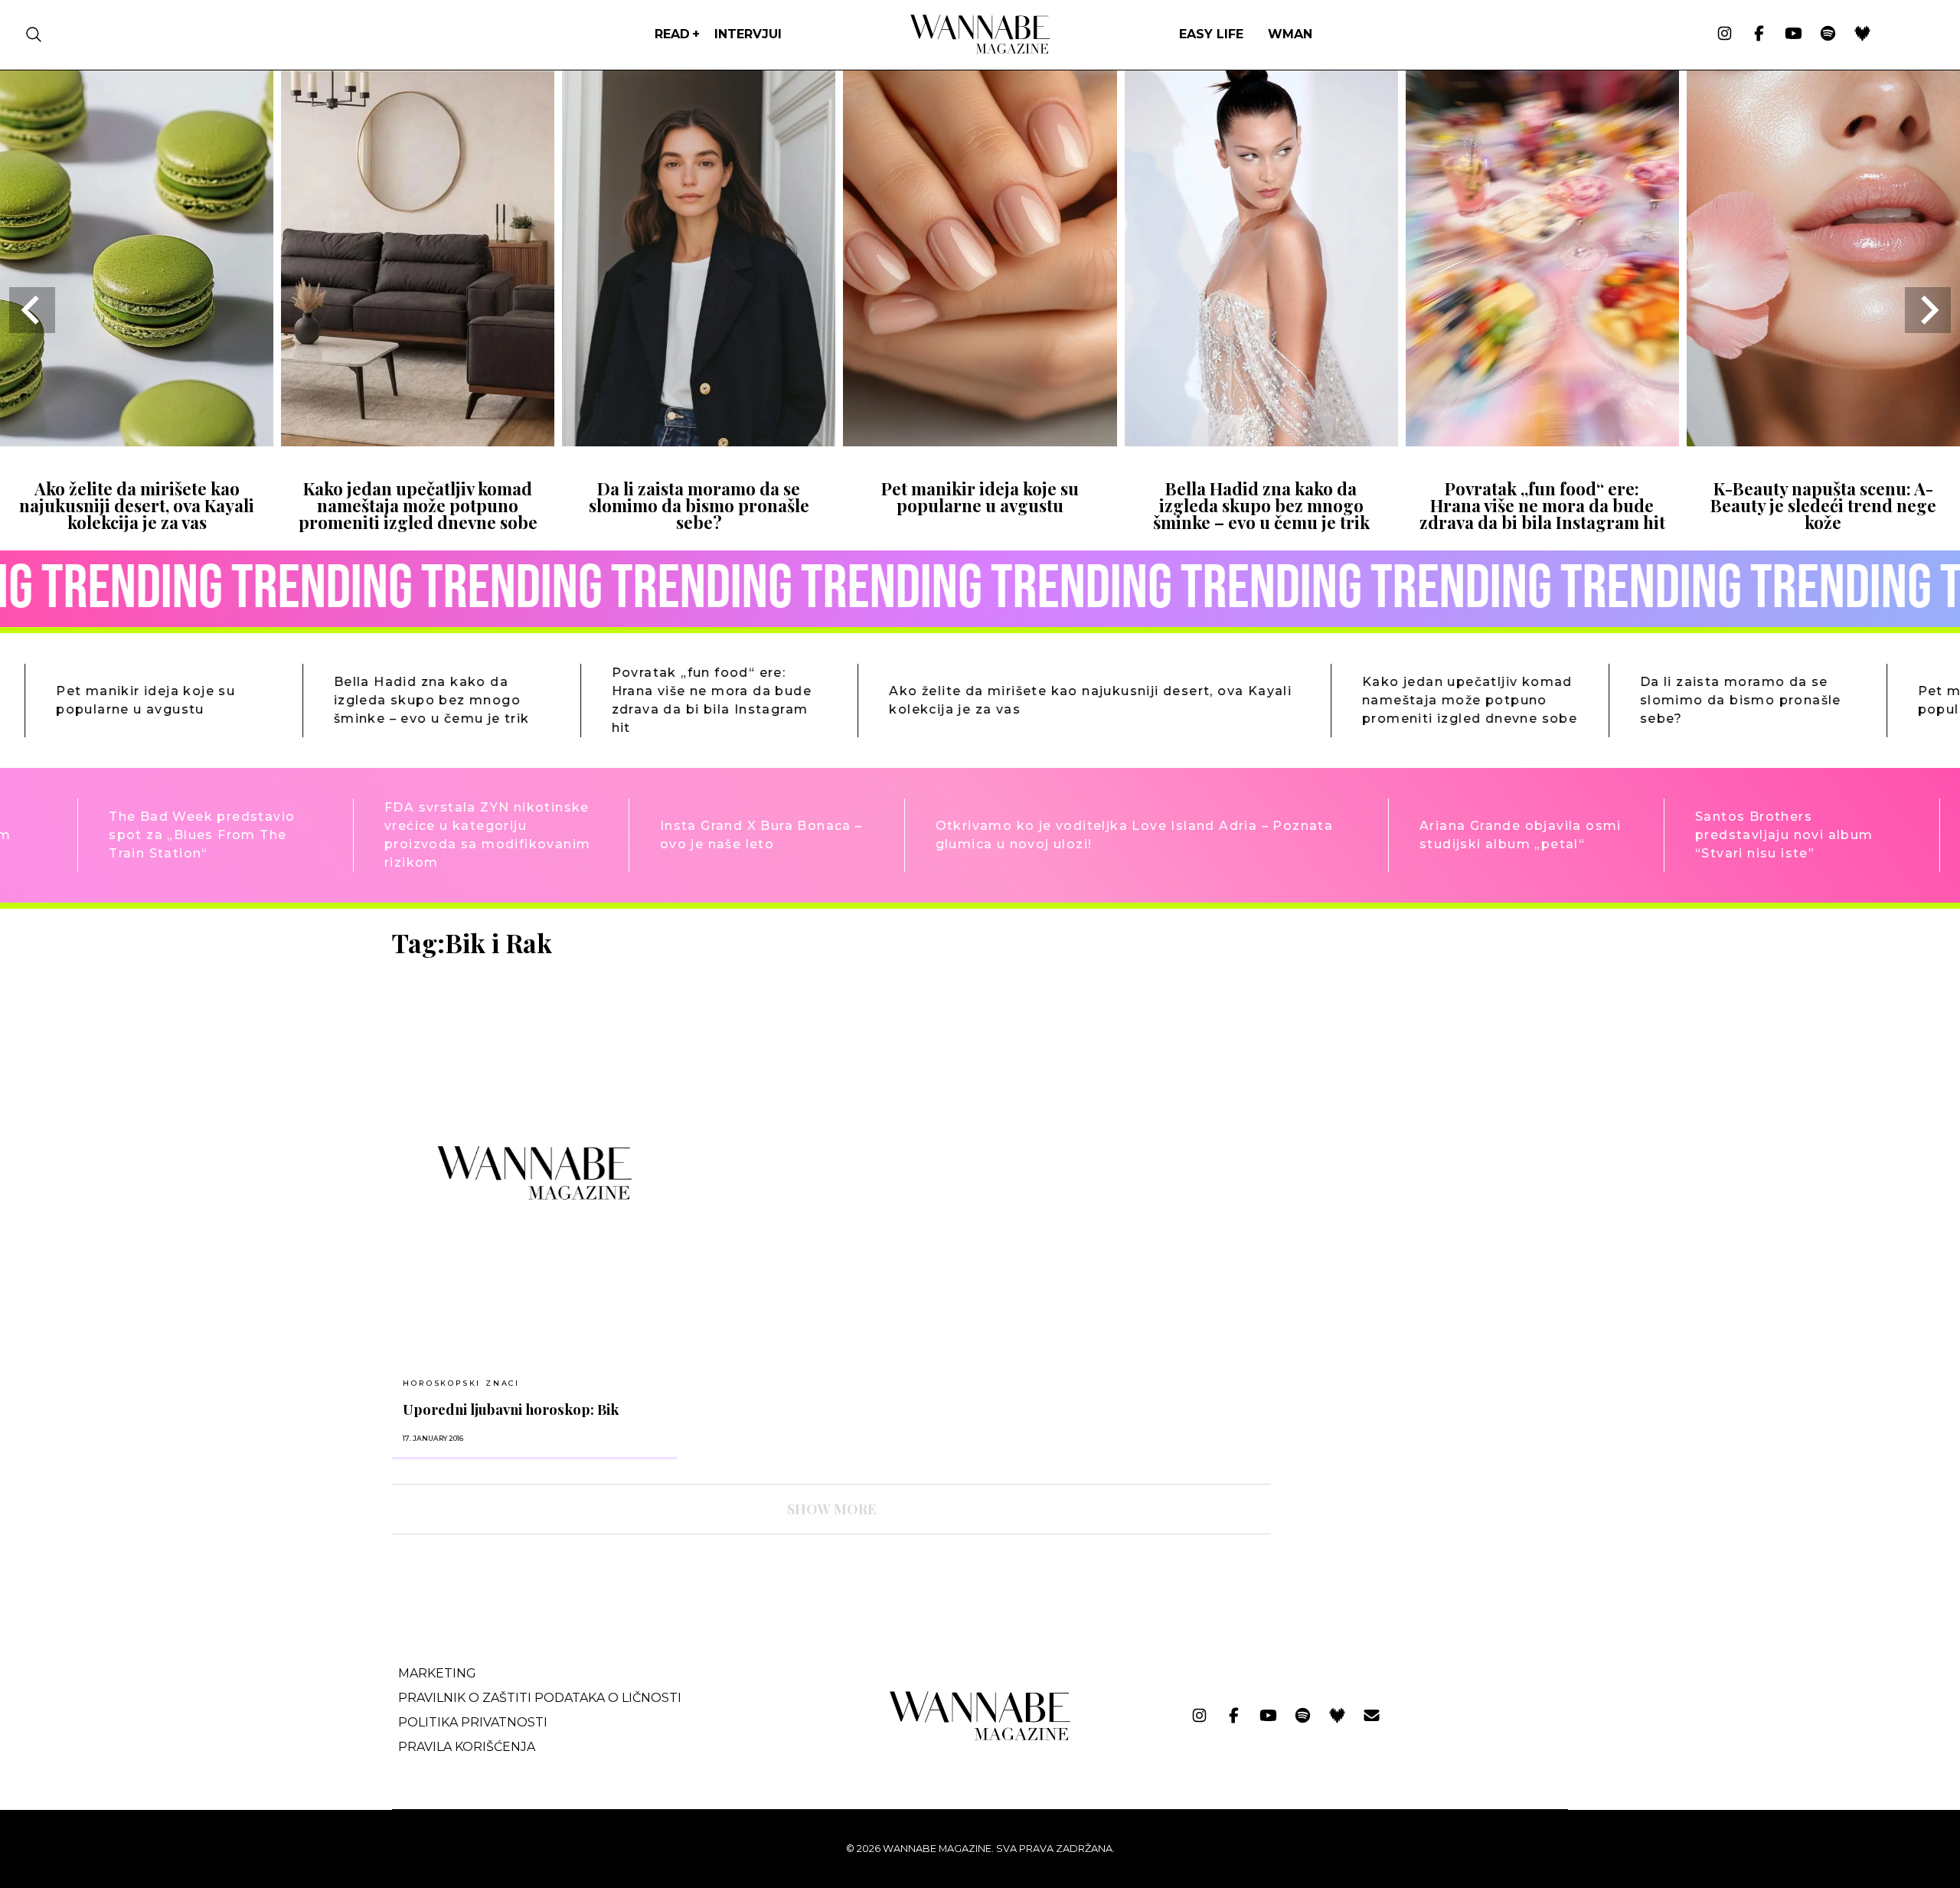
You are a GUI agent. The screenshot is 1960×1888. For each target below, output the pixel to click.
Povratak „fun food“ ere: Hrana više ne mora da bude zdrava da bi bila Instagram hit (1542, 506)
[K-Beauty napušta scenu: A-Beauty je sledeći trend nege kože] (1823, 441)
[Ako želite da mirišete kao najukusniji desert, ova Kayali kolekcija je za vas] (137, 441)
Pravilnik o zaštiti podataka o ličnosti (540, 1698)
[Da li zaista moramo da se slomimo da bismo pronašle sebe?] (699, 441)
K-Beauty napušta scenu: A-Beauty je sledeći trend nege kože (1823, 506)
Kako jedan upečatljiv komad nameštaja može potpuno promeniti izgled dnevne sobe (418, 506)
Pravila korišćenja (467, 1747)
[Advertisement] (1398, 1035)
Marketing (437, 1673)
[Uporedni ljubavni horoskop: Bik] (534, 1173)
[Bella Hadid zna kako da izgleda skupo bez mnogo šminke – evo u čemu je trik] (1261, 441)
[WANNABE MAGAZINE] (980, 1737)
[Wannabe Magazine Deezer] (1862, 34)
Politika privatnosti (473, 1722)
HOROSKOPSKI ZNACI (461, 1383)
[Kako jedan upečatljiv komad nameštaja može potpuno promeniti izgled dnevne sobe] (418, 441)
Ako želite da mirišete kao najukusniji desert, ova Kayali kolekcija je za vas (137, 506)
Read (672, 34)
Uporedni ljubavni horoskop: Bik (511, 1409)
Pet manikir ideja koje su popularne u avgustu (980, 497)
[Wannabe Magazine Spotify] (1828, 34)
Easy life (1211, 34)
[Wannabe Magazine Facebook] (1759, 34)
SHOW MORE (831, 1509)
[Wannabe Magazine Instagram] (1725, 34)
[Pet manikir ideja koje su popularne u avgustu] (980, 441)
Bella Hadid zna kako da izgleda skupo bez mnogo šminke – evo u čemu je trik (1261, 506)
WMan (1290, 34)
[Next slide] (1928, 310)
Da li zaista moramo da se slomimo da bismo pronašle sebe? (699, 506)
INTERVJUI (748, 34)
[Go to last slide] (32, 310)
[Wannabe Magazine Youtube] (1793, 34)
